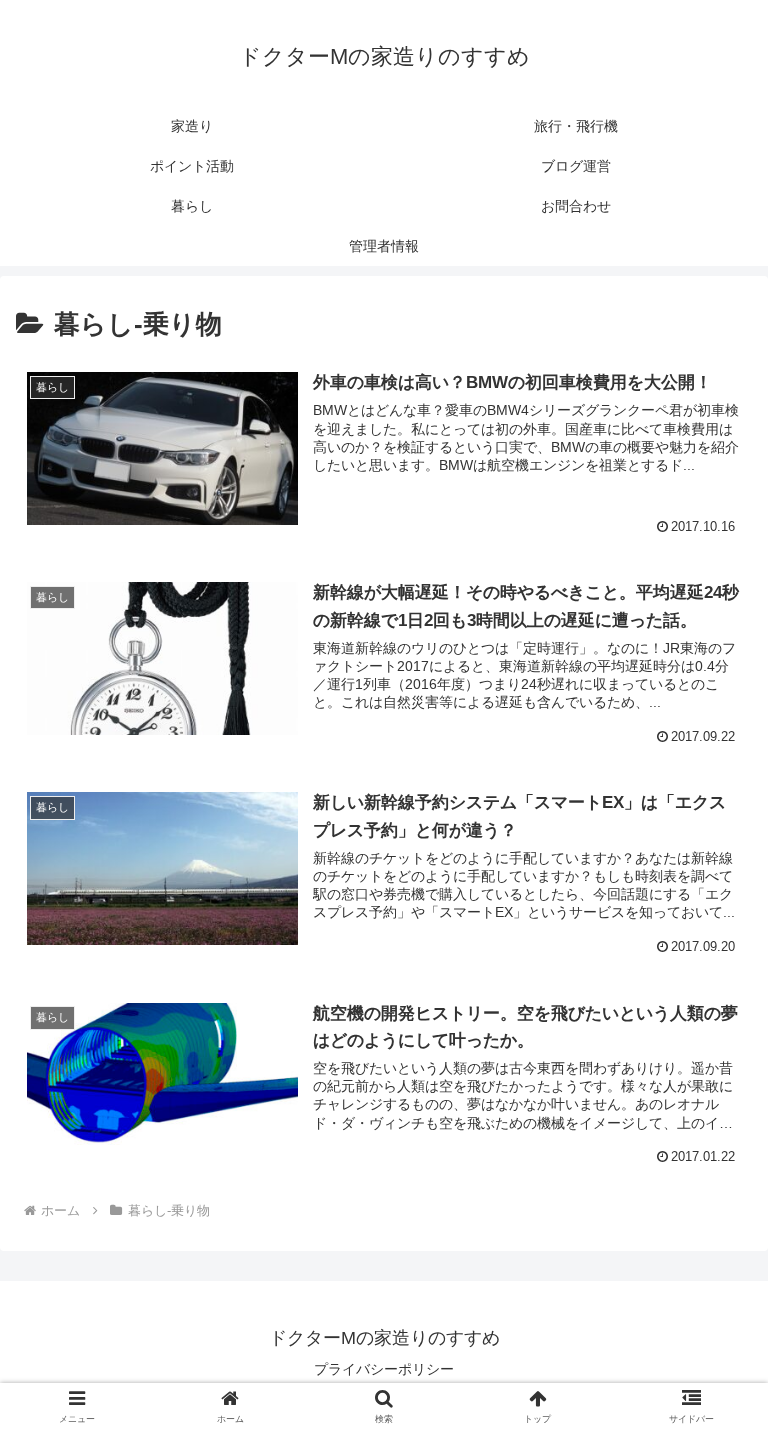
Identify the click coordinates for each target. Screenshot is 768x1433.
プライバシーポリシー (384, 1369)
